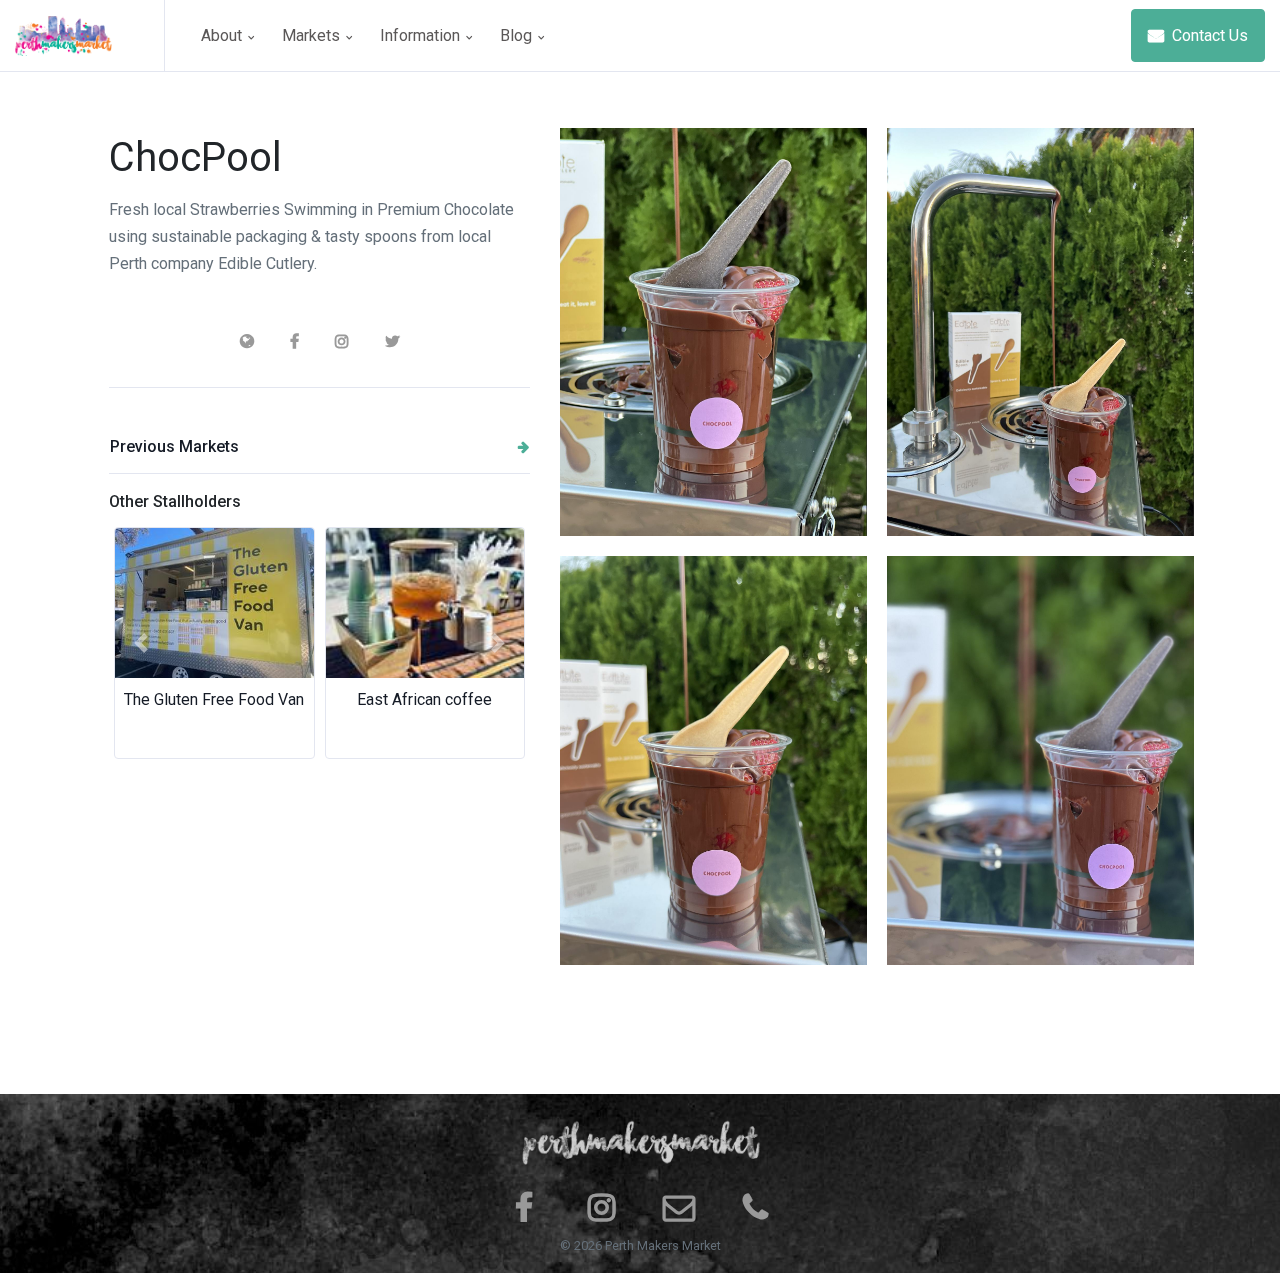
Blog (518, 35)
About (223, 35)
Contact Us (1208, 35)
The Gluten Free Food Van (214, 699)
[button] (140, 643)
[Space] (90, 35)
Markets (313, 35)
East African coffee (424, 699)
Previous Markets (174, 446)
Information (422, 35)
